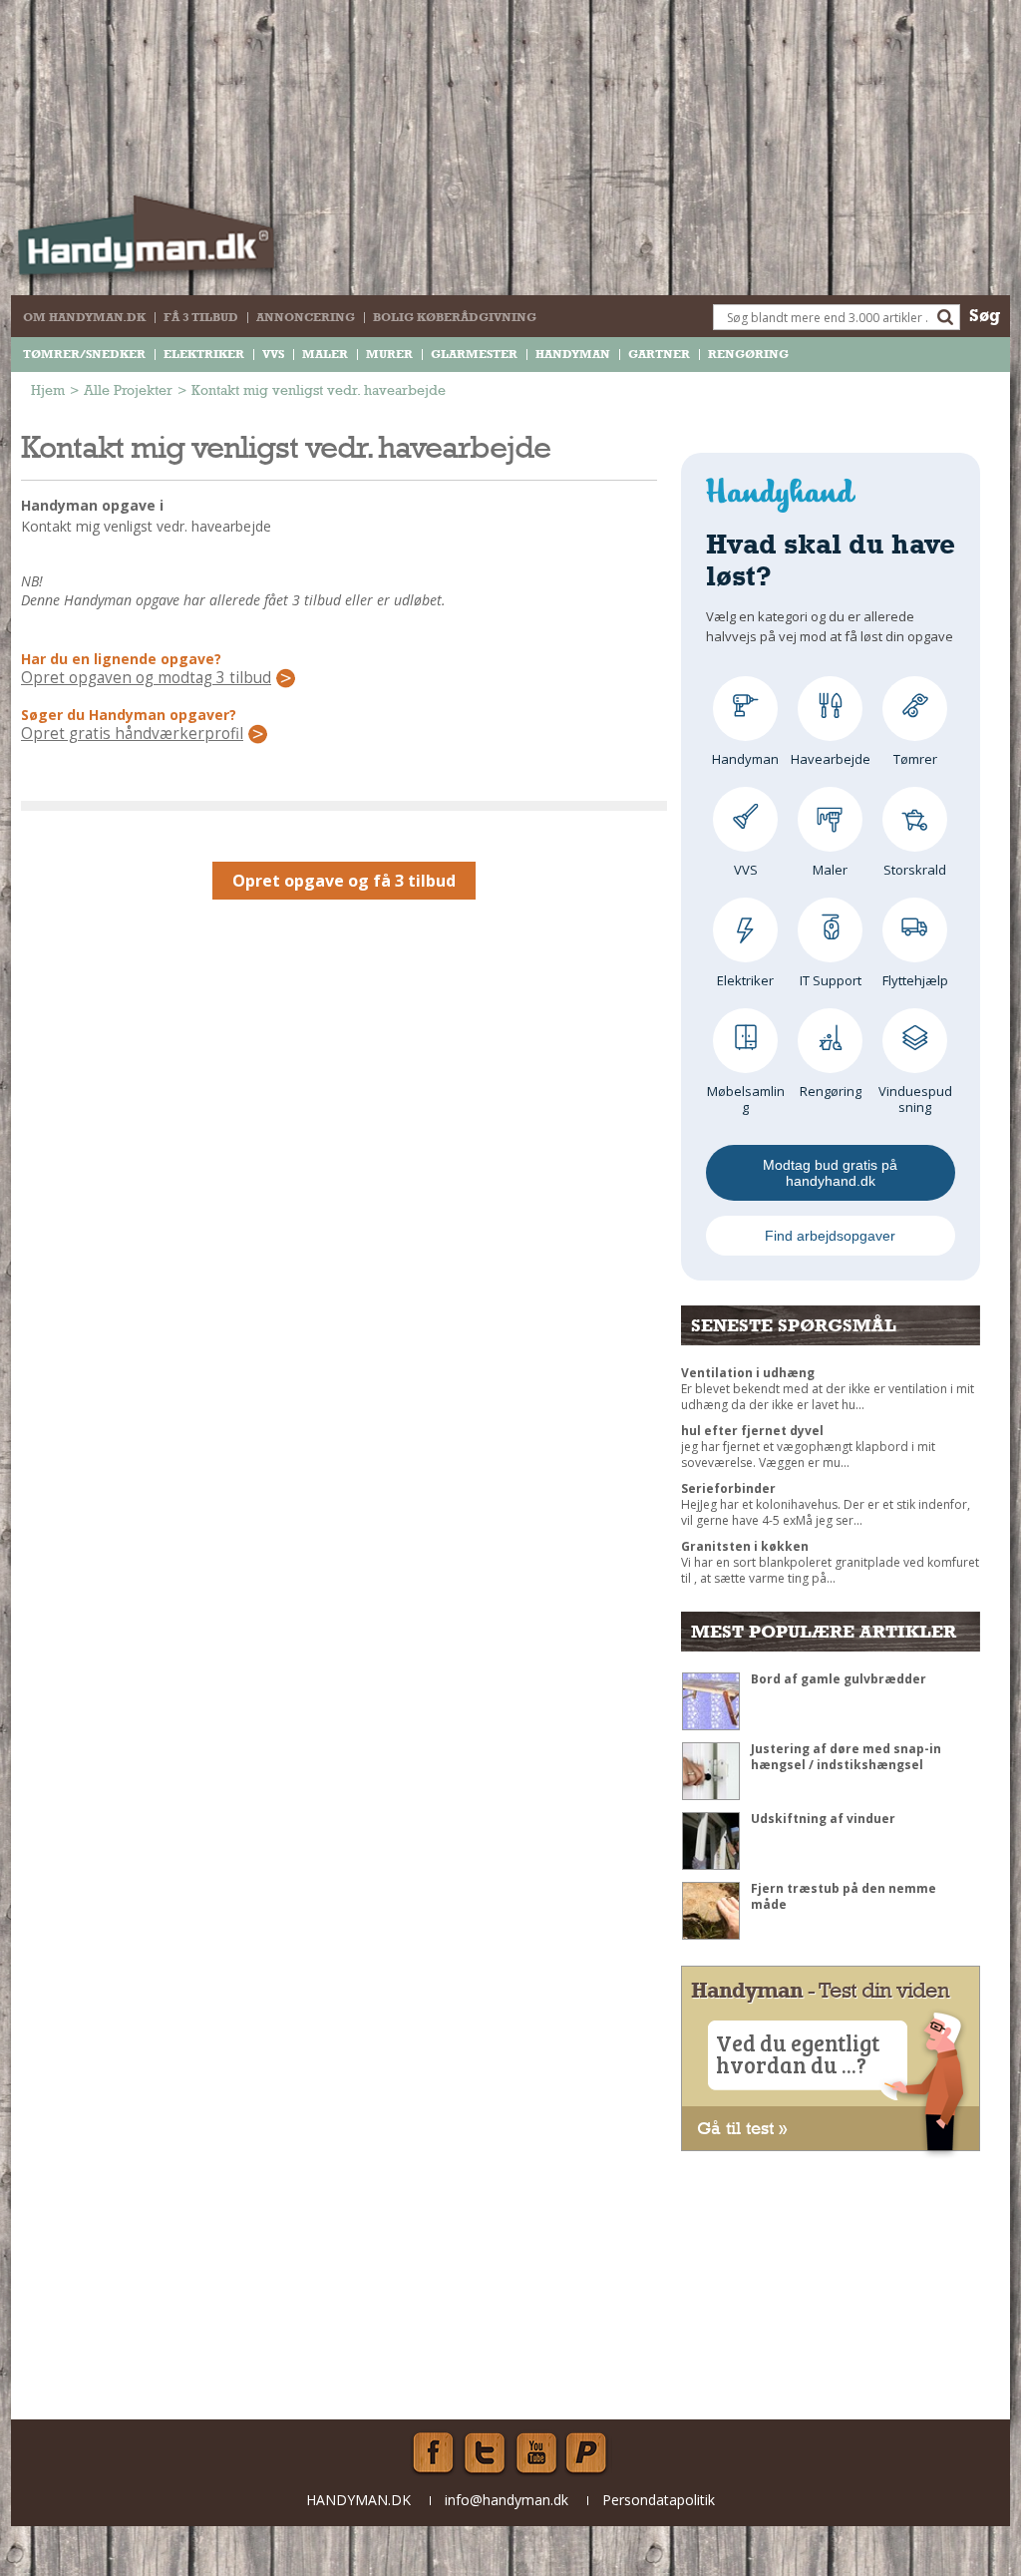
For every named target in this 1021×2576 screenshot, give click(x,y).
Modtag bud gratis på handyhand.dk (830, 1173)
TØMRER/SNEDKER (84, 354)
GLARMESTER (474, 354)
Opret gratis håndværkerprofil (132, 734)
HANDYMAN (573, 354)
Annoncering (306, 317)
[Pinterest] (588, 2453)
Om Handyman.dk (84, 317)
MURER (389, 354)
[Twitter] (485, 2453)
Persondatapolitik (659, 2500)
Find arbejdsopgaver (830, 1236)
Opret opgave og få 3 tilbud (344, 881)
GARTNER (659, 354)
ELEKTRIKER (204, 354)
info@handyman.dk (507, 2500)
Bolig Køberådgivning (455, 317)
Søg (985, 315)
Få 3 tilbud (201, 317)
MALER (325, 354)
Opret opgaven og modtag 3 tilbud (146, 678)
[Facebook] (433, 2453)
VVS (273, 354)
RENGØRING (748, 354)
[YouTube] (536, 2453)
